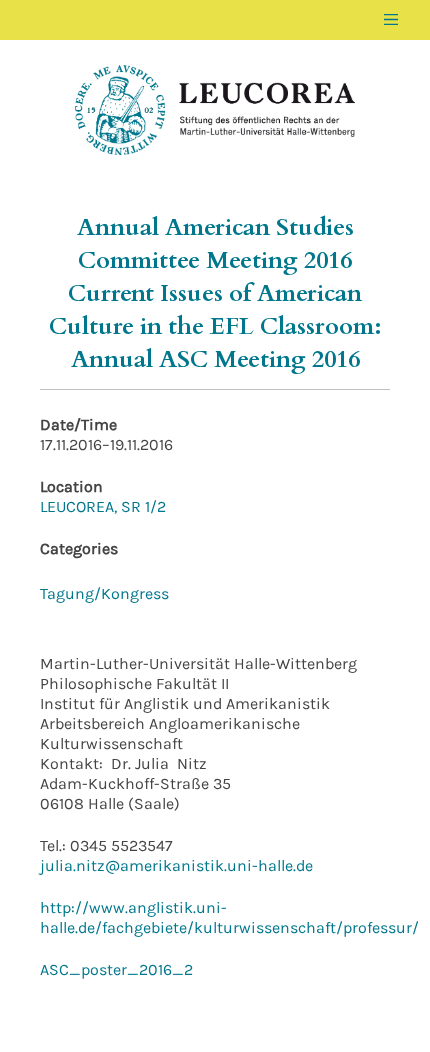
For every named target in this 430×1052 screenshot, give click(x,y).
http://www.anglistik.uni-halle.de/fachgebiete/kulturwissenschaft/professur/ (229, 917)
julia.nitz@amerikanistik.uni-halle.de (176, 865)
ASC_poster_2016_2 (116, 969)
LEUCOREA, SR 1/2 (103, 506)
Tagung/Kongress (104, 593)
